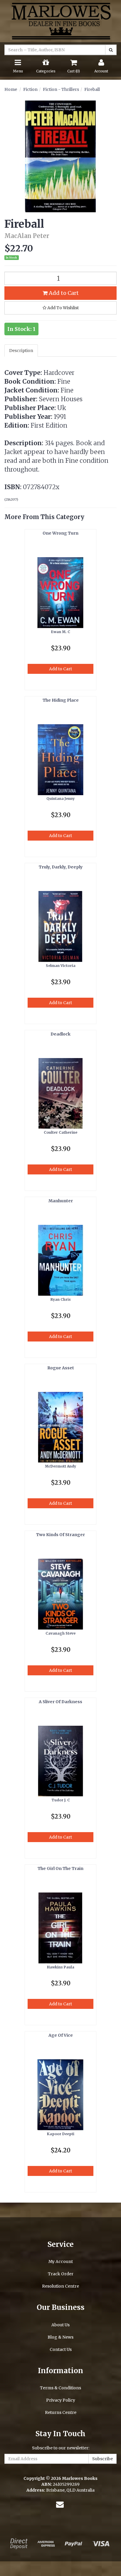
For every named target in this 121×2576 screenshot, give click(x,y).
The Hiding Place (61, 700)
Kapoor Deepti (61, 2134)
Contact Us (61, 2349)
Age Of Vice (61, 2035)
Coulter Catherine (60, 1132)
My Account (61, 2262)
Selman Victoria (61, 966)
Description (21, 351)
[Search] (111, 50)
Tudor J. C (61, 1800)
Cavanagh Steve (60, 1633)
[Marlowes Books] (60, 21)
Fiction (30, 89)
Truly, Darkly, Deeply (61, 867)
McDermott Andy (60, 1466)
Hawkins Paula (61, 1967)
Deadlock (60, 1034)
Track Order (61, 2274)
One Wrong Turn (60, 533)
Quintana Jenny (60, 799)
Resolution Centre (60, 2286)
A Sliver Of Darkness (60, 1702)
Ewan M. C (61, 632)
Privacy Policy (61, 2400)
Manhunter (61, 1201)
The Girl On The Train (60, 1868)
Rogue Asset (61, 1368)
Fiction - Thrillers (61, 89)
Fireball (92, 89)
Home (11, 89)
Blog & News (60, 2337)
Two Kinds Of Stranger (60, 1535)
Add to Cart (63, 293)
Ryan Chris (61, 1299)
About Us (60, 2325)
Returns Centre (61, 2412)
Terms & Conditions (60, 2388)
